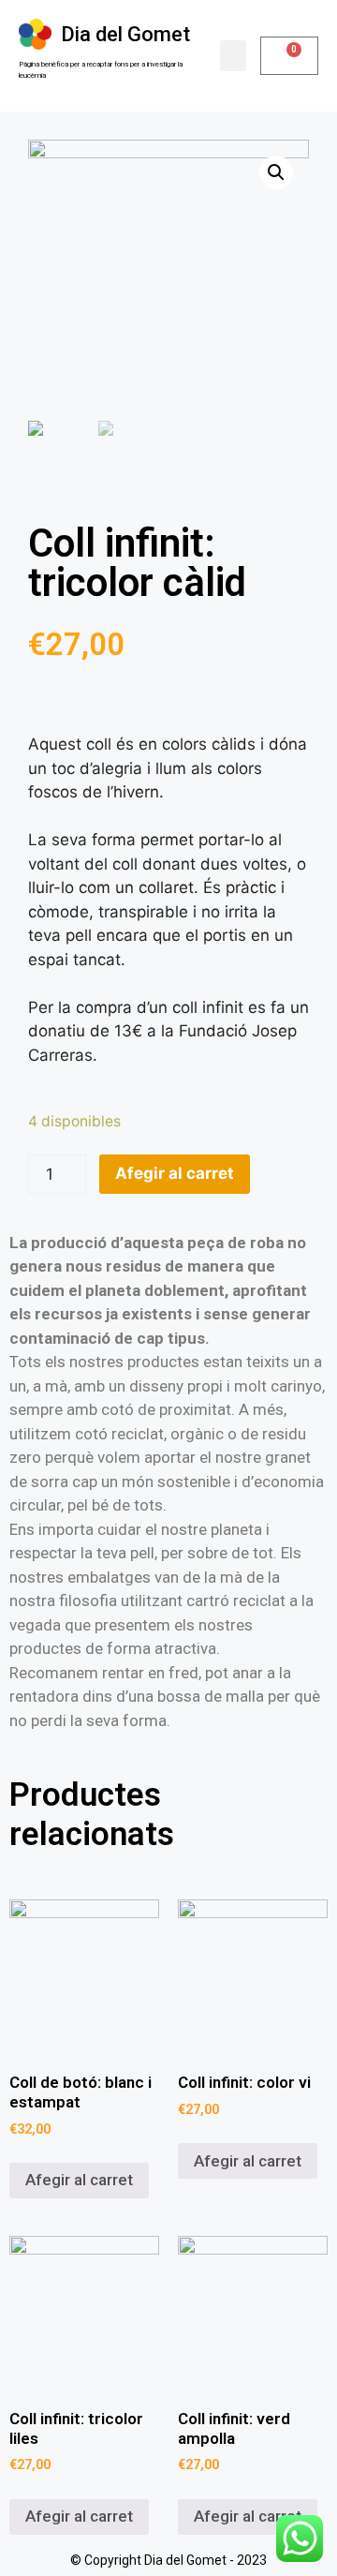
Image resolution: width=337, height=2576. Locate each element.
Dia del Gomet (125, 34)
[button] (233, 56)
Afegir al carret (175, 1173)
